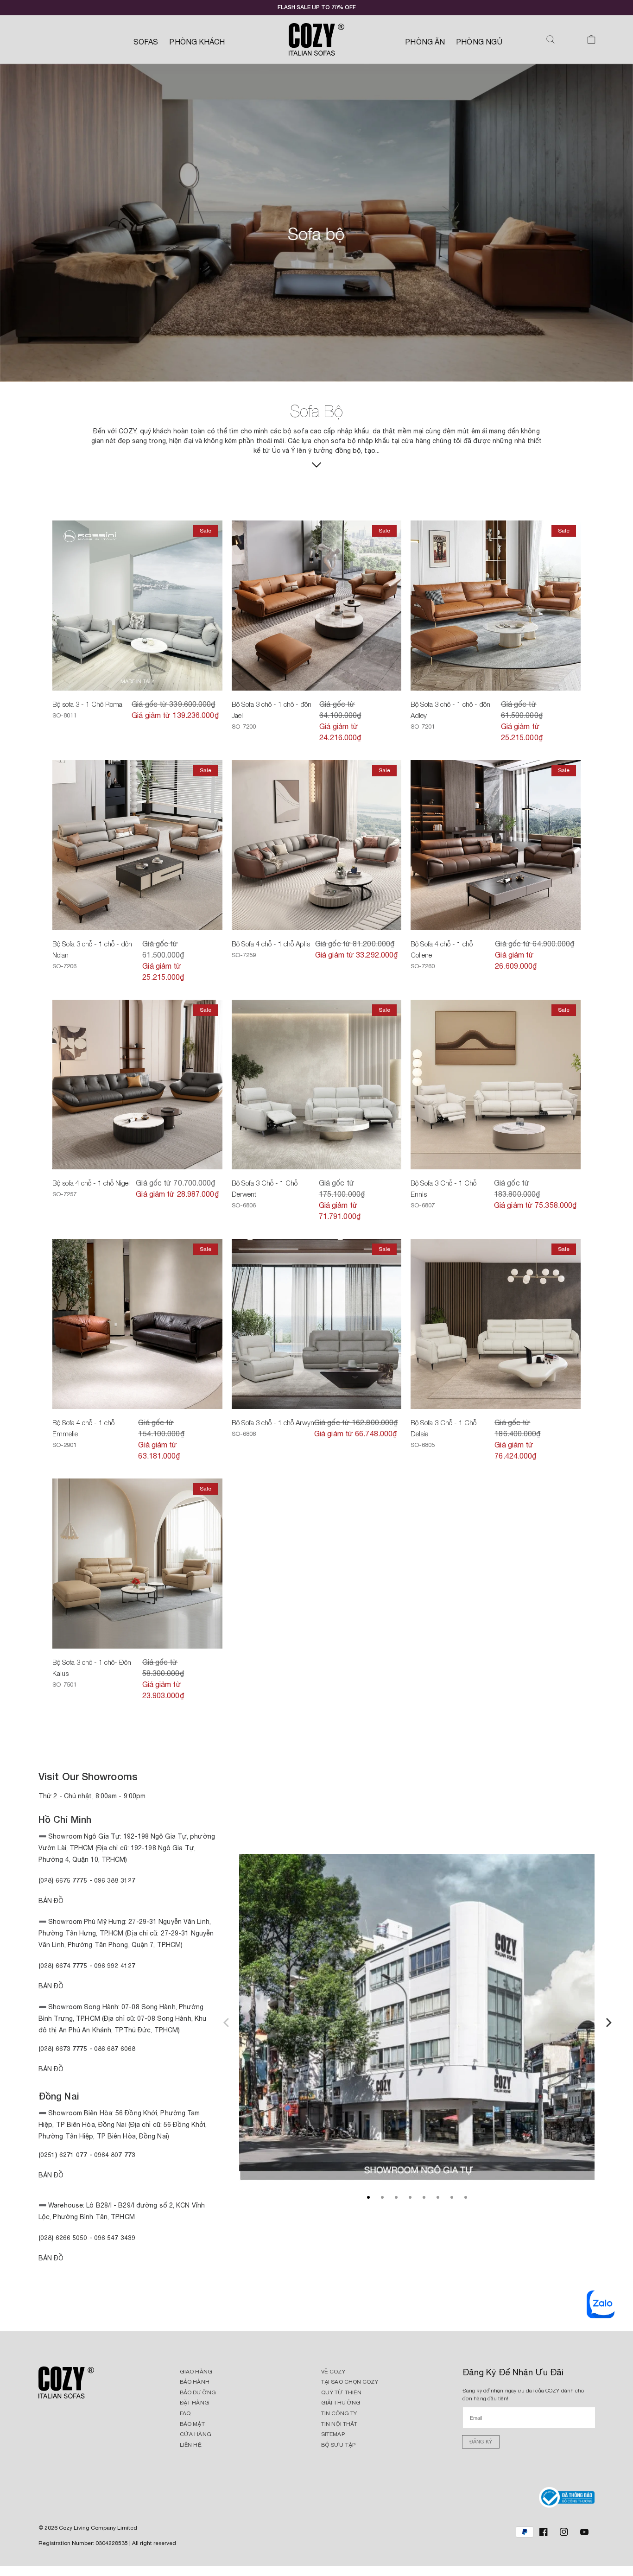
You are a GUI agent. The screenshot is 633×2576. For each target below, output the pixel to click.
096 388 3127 (115, 1880)
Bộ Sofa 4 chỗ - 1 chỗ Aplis (271, 944)
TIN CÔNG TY (339, 2413)
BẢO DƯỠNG (198, 2392)
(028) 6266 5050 (63, 2237)
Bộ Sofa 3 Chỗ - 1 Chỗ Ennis (443, 1188)
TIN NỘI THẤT (339, 2424)
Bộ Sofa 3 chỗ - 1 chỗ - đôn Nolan (92, 949)
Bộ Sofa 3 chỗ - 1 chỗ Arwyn (273, 1422)
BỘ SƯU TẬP (338, 2445)
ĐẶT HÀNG (194, 2403)
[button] (551, 39)
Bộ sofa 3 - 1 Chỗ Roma (87, 704)
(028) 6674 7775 (63, 1965)
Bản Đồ (51, 1901)
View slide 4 (410, 2197)
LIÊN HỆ (191, 2445)
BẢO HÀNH (195, 2382)
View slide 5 (424, 2197)
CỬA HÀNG (196, 2434)
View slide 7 (452, 2197)
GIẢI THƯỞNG (341, 2403)
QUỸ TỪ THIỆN (341, 2392)
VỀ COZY (333, 2372)
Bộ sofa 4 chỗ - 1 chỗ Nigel (91, 1183)
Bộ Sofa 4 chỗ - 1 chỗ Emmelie (83, 1428)
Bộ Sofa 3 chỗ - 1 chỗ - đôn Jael (272, 710)
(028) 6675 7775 (64, 1880)
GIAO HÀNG (196, 2372)
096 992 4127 (115, 1965)
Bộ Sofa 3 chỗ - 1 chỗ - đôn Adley (450, 710)
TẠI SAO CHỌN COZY (350, 2382)
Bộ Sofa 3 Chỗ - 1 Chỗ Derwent (265, 1188)
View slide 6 (438, 2197)
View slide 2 (382, 2197)
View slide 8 (466, 2197)
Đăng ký (481, 2442)
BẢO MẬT (192, 2424)
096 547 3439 (115, 2237)
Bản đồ (51, 2069)
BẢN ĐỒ (51, 2258)
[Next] (608, 2021)
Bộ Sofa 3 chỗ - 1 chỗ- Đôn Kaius (92, 1668)
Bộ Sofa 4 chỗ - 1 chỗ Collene (442, 949)
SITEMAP (333, 2434)
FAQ (185, 2413)
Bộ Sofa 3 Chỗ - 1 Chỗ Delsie (443, 1428)
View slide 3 (396, 2197)
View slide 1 (368, 2197)
